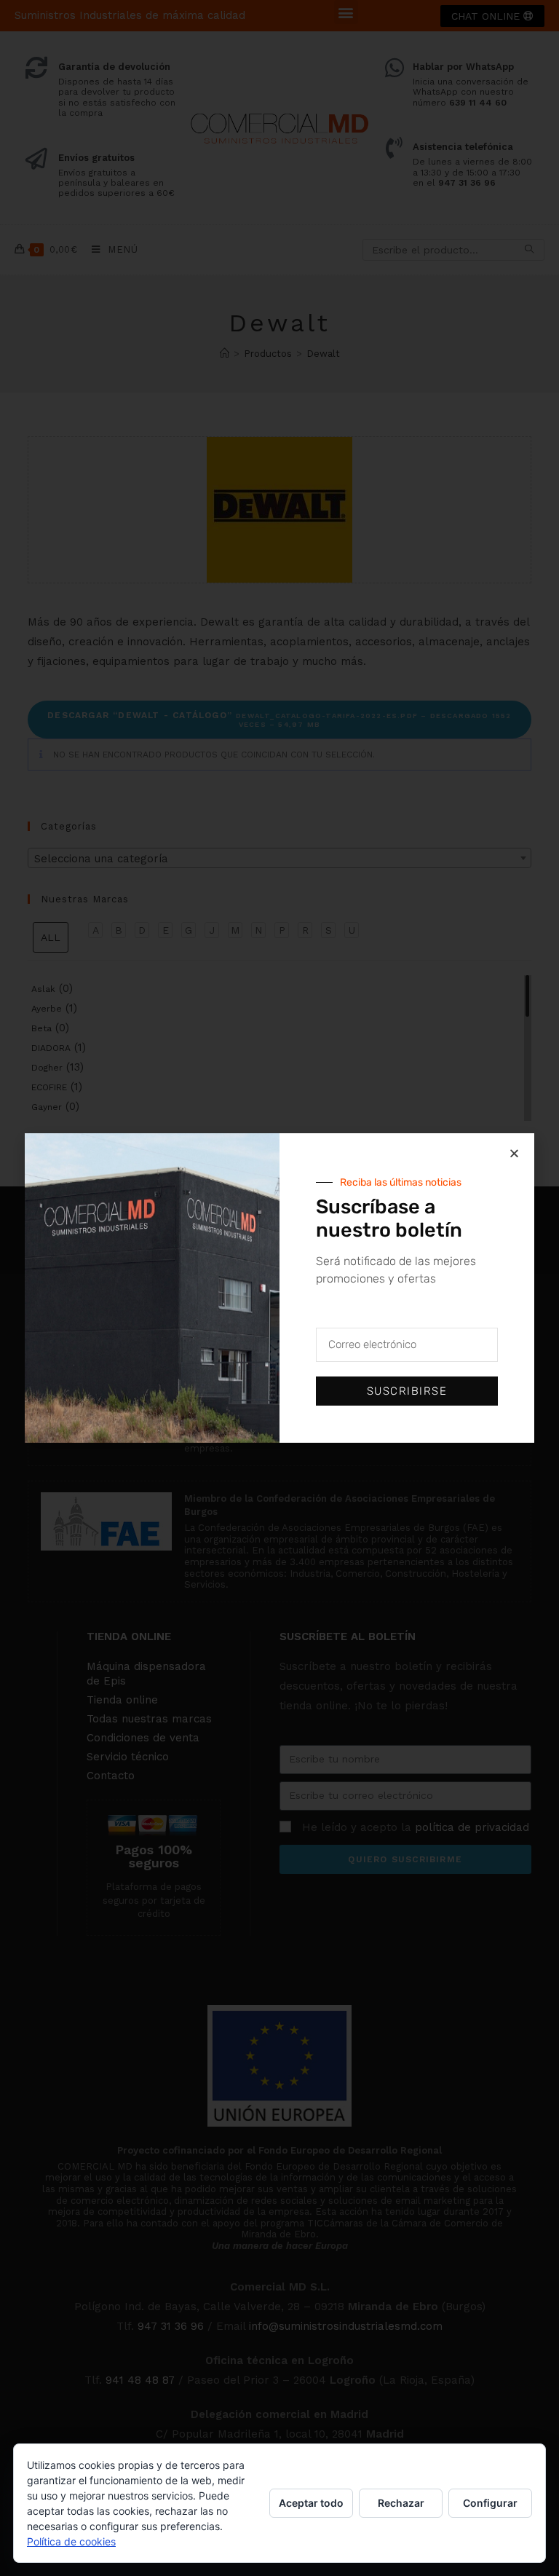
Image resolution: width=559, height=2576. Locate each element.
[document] (279, 1288)
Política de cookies (71, 2541)
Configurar (490, 2503)
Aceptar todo (311, 2503)
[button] (514, 1153)
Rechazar (401, 2503)
